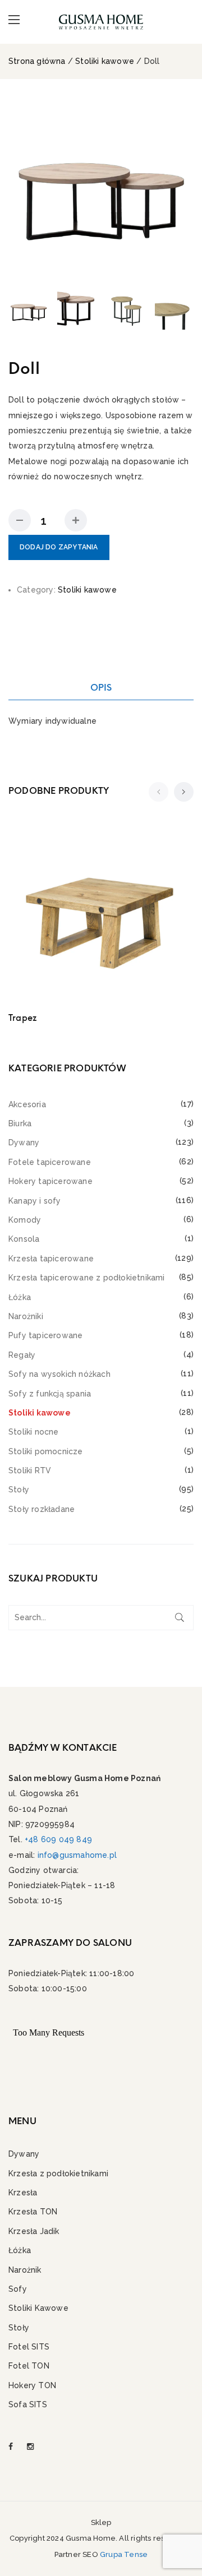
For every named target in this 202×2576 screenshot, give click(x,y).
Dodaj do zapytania (59, 547)
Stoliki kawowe (105, 61)
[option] (101, 188)
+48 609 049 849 (58, 1839)
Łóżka (20, 1297)
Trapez (22, 1018)
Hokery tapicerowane (50, 1181)
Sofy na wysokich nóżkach (59, 1374)
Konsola (24, 1239)
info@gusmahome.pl (77, 1855)
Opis (101, 688)
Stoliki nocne (34, 1432)
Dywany (24, 1143)
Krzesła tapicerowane (51, 1259)
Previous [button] (19, 189)
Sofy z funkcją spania (50, 1394)
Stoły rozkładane (42, 1509)
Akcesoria (27, 1104)
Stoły (19, 1490)
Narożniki (26, 1316)
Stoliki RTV (30, 1470)
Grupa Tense (124, 2554)
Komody (25, 1220)
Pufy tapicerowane (45, 1335)
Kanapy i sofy (35, 1201)
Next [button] (183, 189)
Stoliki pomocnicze (46, 1451)
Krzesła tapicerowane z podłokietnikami (87, 1278)
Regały (22, 1355)
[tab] (101, 688)
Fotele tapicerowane (50, 1162)
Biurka (20, 1123)
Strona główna (37, 61)
